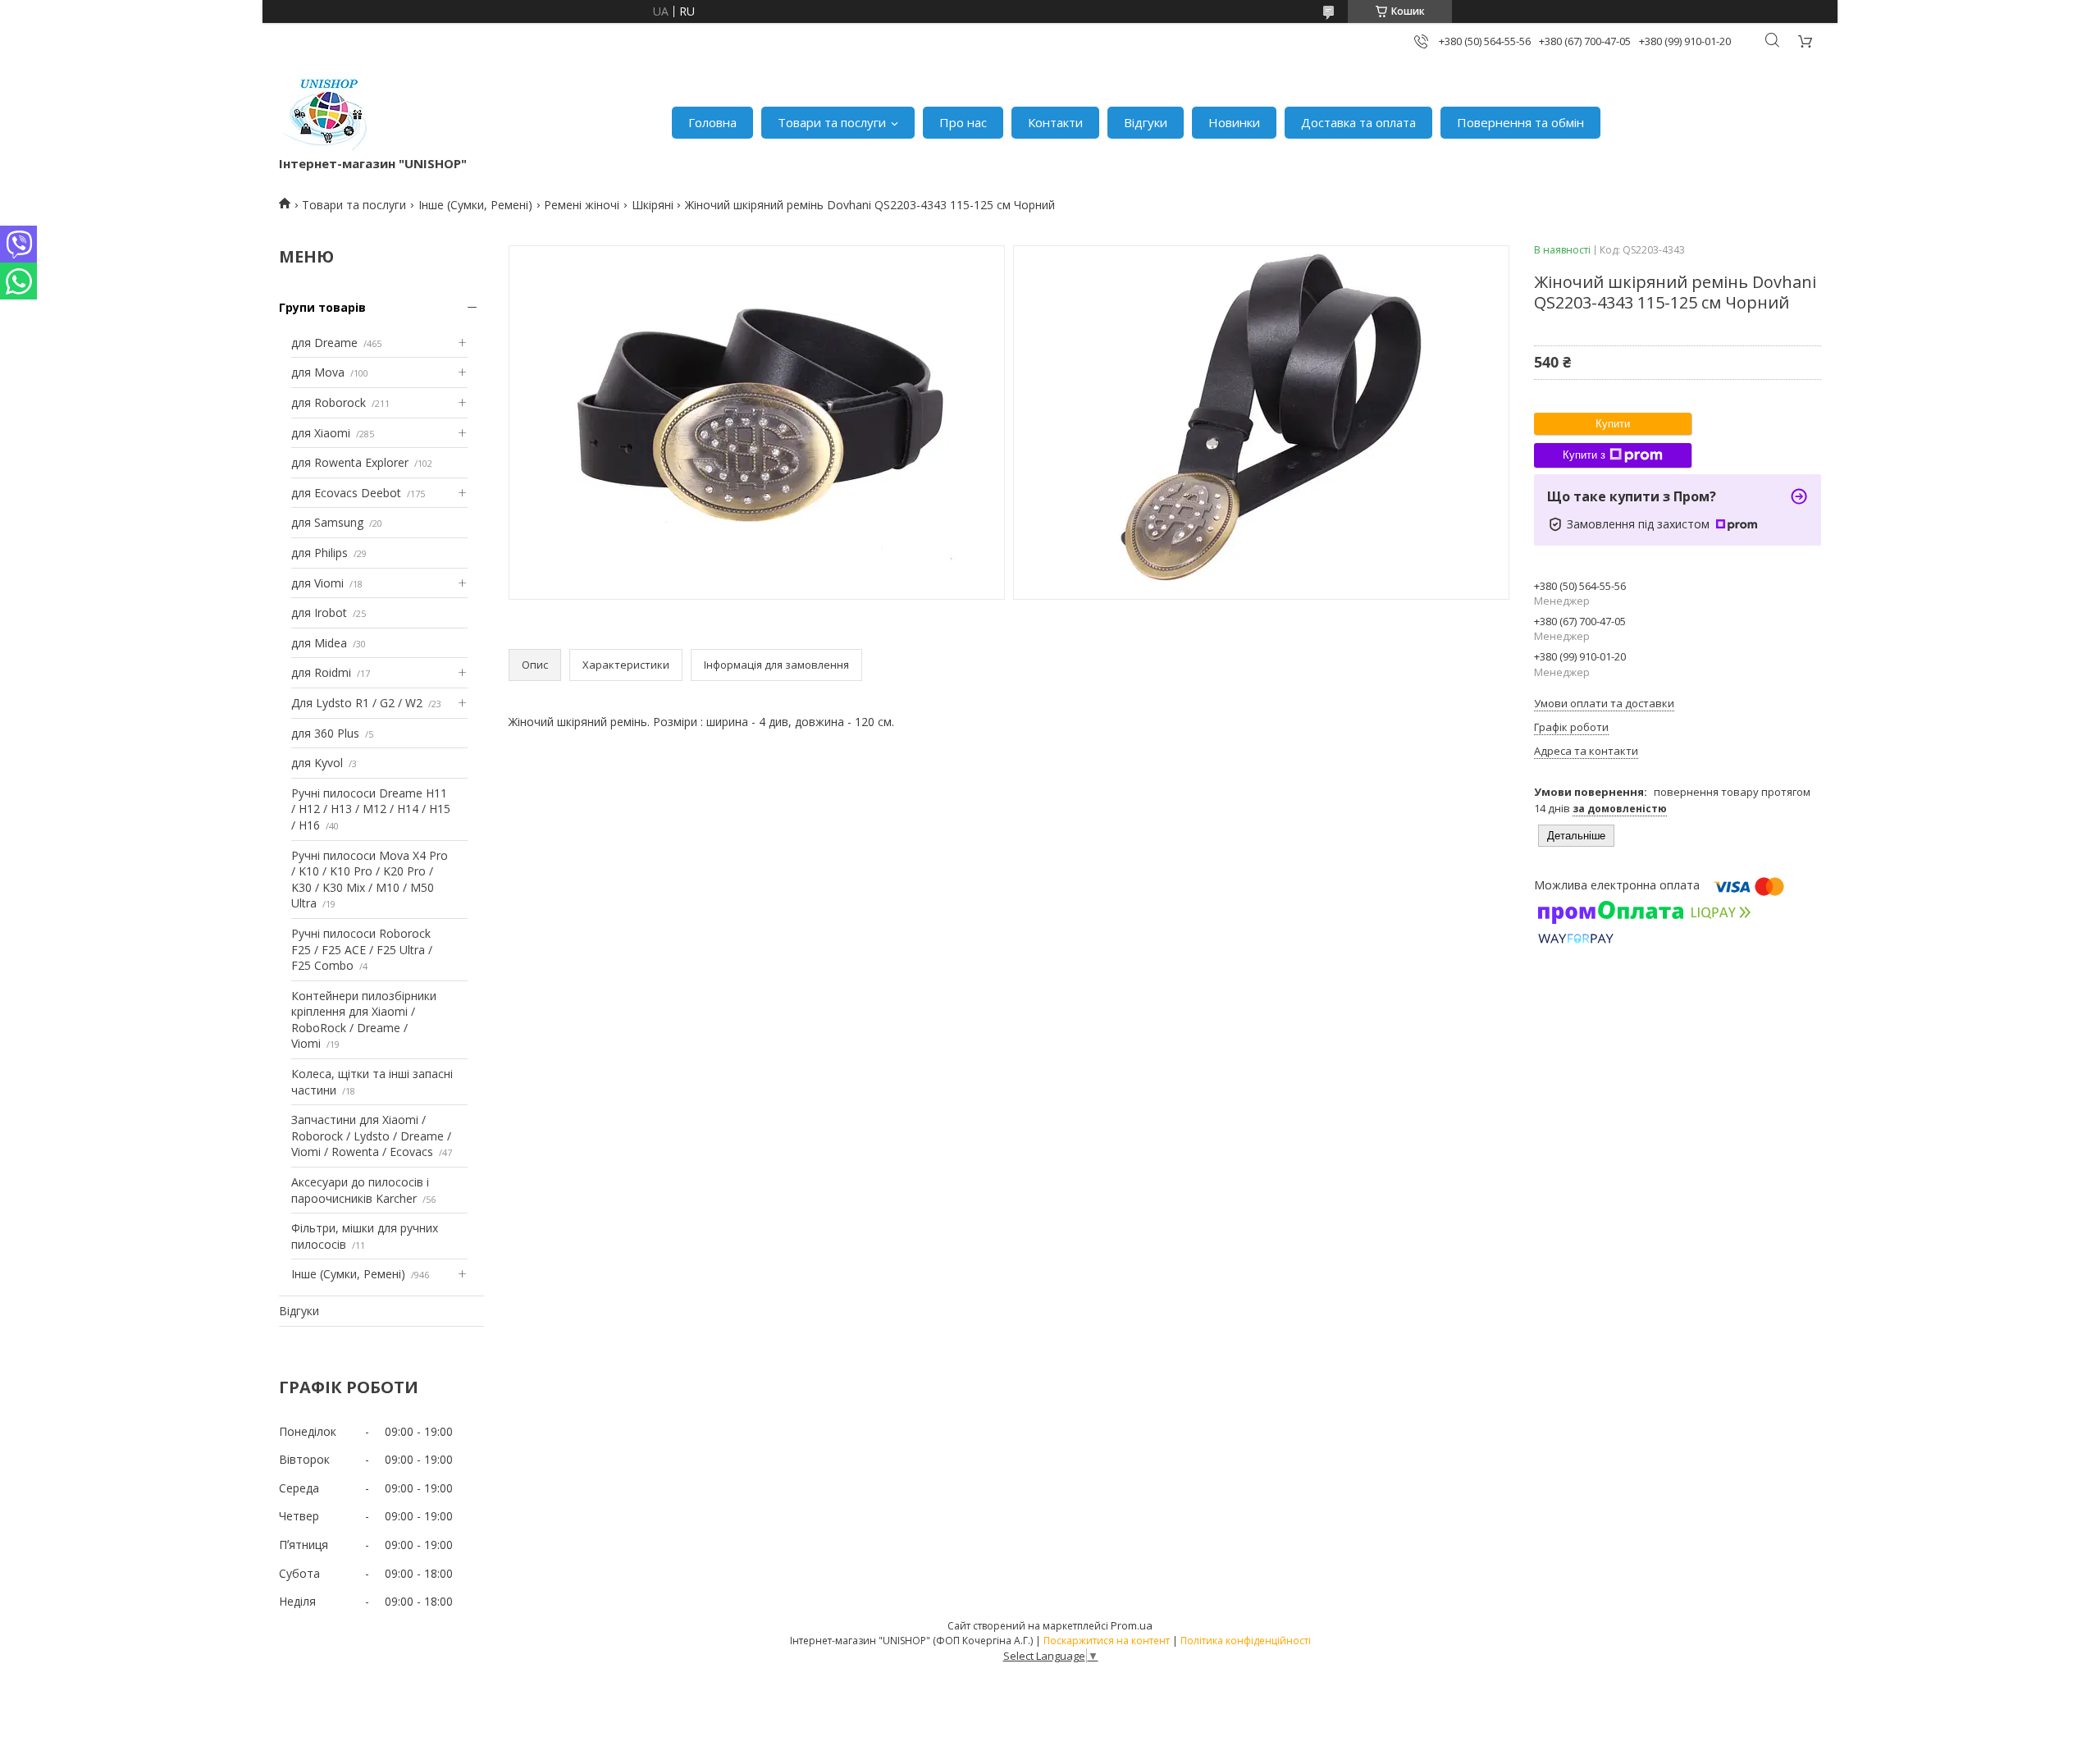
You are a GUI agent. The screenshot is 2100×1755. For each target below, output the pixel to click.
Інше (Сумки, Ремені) (475, 205)
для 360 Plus (325, 733)
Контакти (1055, 122)
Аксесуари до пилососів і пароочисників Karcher (360, 1190)
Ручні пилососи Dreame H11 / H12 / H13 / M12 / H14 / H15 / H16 (371, 809)
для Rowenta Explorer (350, 462)
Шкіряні (653, 205)
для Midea (319, 643)
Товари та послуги (832, 122)
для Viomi (317, 583)
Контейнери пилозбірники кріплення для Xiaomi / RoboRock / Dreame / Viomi (364, 1020)
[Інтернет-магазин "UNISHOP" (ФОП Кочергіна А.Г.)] (327, 114)
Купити (1613, 424)
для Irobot (319, 612)
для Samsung (327, 522)
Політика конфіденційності (1246, 1641)
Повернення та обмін (1520, 122)
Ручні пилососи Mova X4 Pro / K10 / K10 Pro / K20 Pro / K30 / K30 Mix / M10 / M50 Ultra (370, 880)
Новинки (1234, 122)
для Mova (318, 372)
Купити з (1584, 455)
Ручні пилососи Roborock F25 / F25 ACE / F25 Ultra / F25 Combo (362, 949)
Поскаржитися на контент (1107, 1641)
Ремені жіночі (582, 205)
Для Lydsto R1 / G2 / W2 (357, 703)
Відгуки (1146, 122)
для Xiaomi (321, 433)
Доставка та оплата (1358, 122)
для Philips (320, 553)
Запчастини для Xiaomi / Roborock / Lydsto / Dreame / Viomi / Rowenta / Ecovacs (371, 1136)
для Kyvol (317, 763)
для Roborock (329, 402)
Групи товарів (322, 307)
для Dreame (324, 343)
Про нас (963, 122)
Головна (712, 122)
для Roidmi (321, 672)
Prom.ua (1132, 1625)
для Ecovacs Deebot (346, 493)
